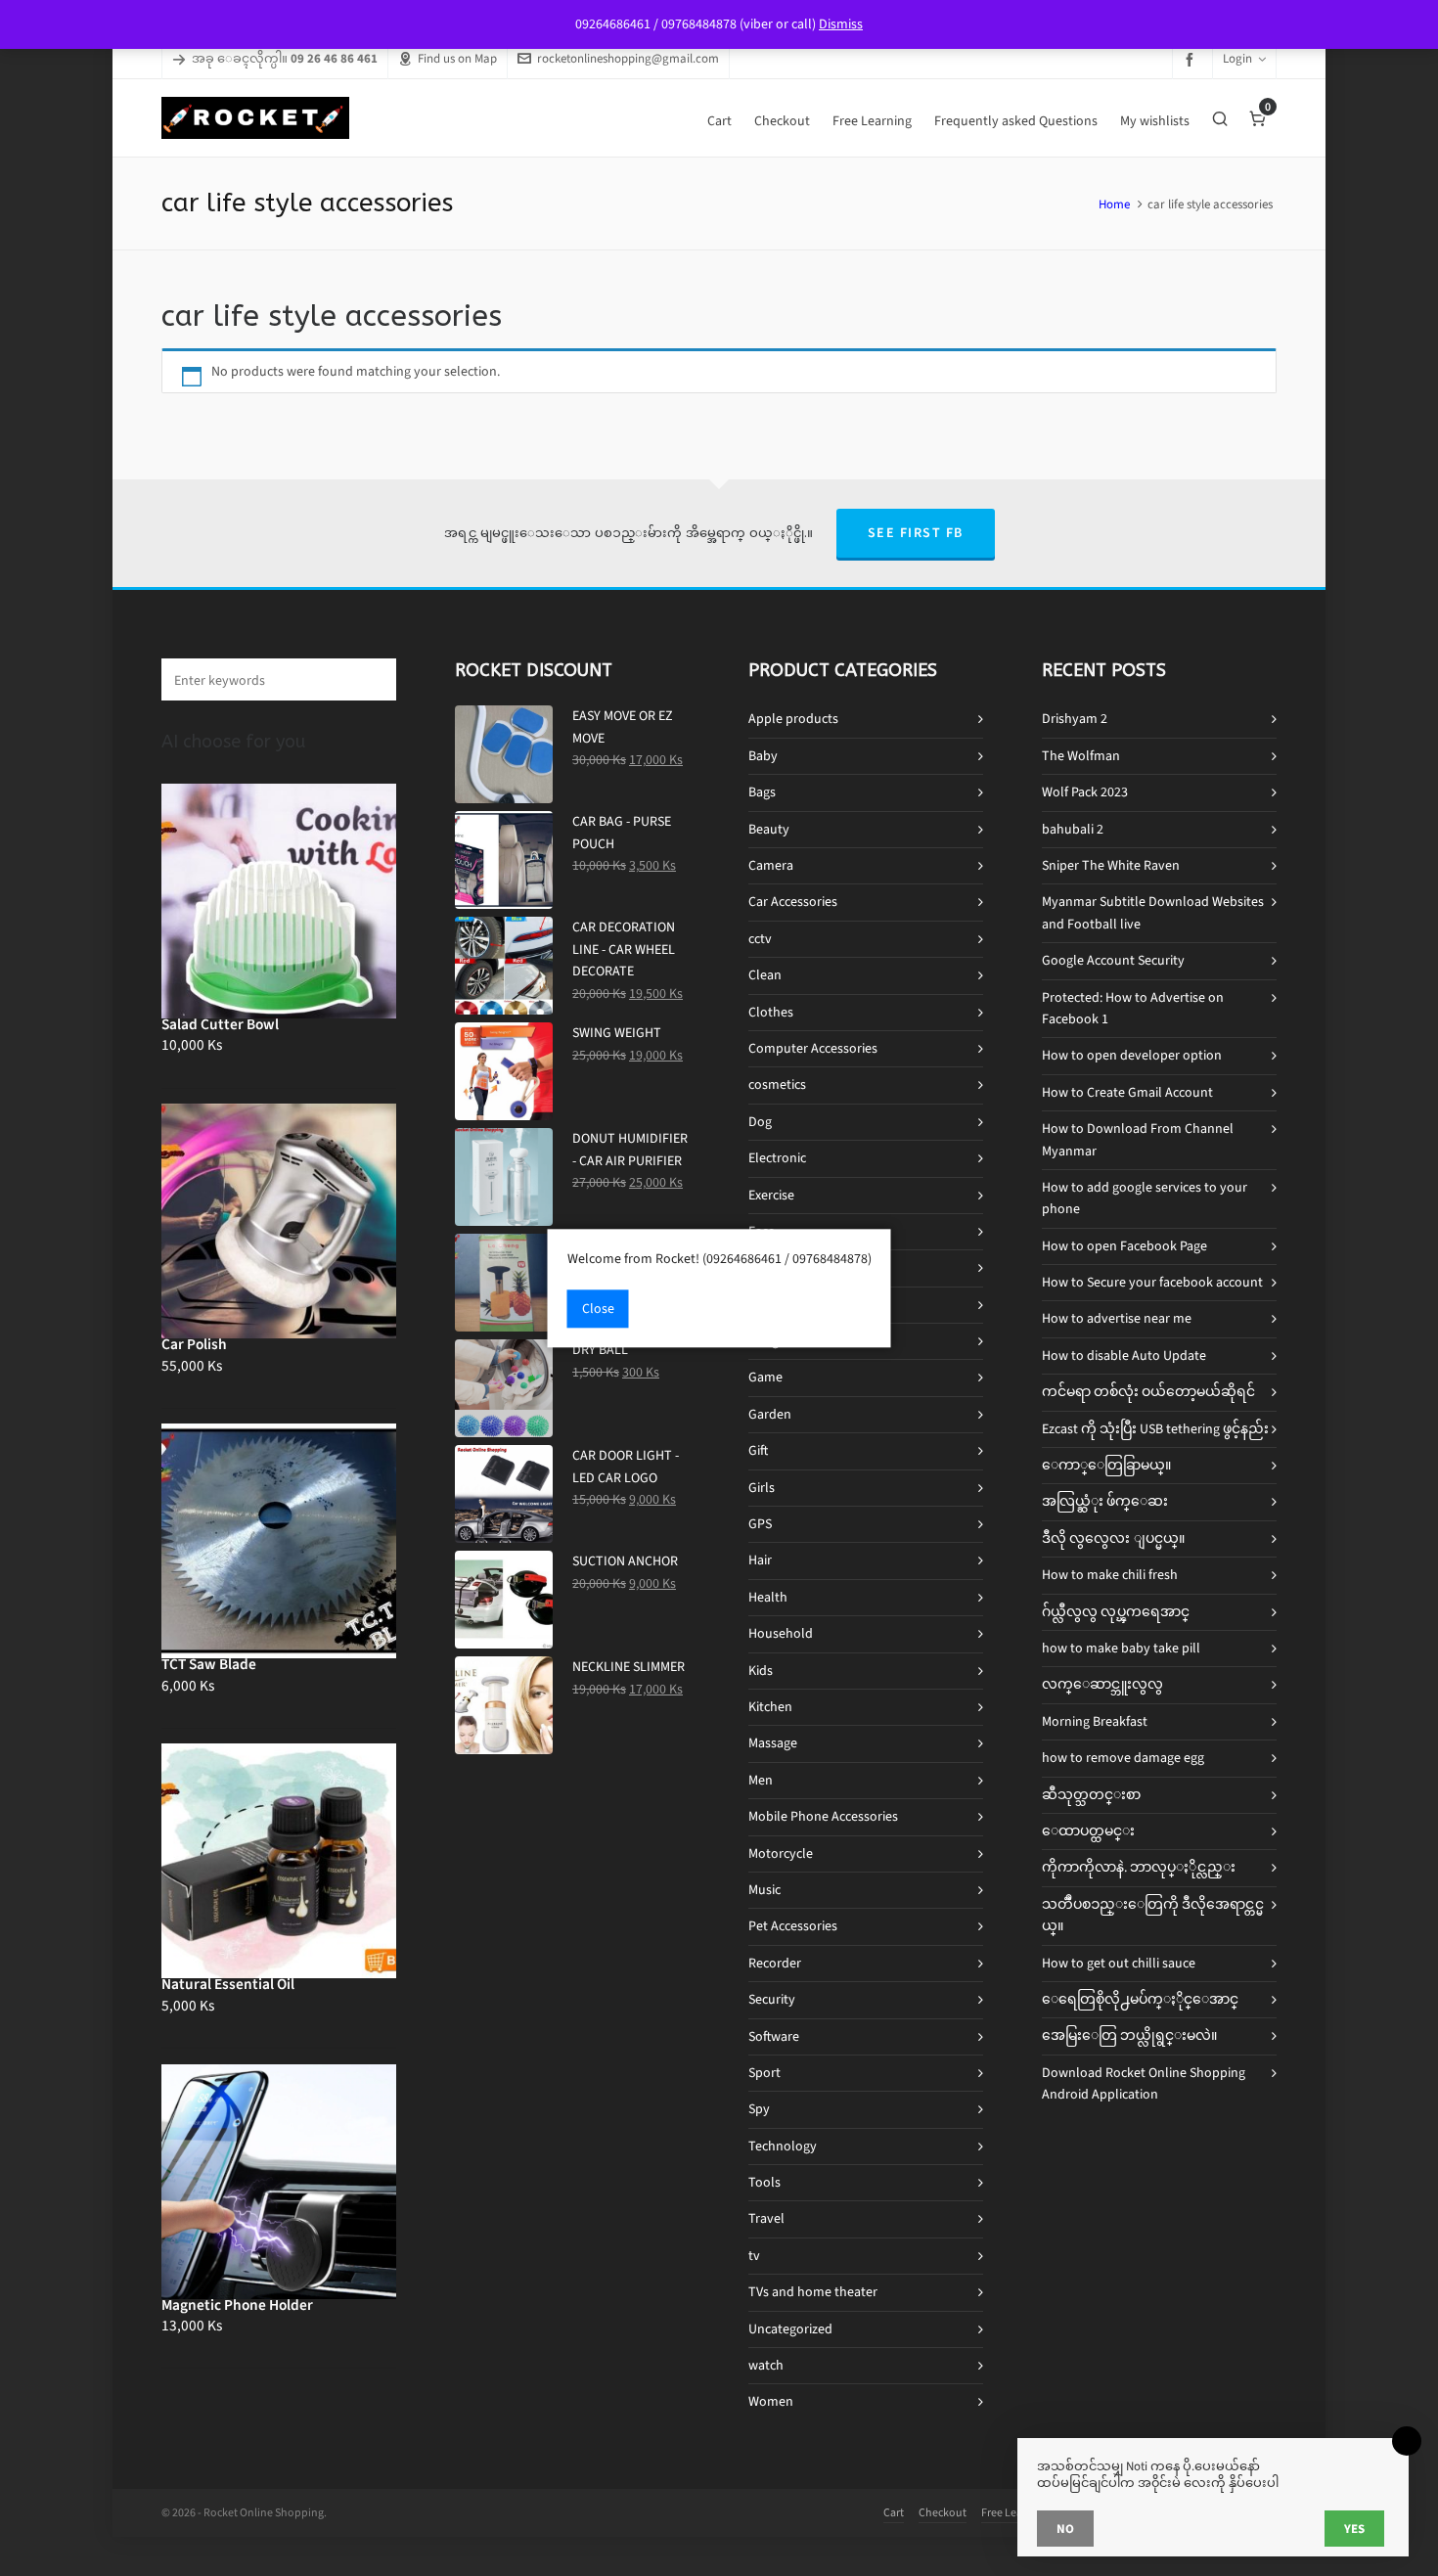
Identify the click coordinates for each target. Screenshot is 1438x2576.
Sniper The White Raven (1111, 865)
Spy (759, 2109)
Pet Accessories (793, 1926)
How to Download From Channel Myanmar (1138, 1139)
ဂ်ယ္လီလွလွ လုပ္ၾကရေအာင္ (1116, 1612)
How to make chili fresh (1110, 1575)
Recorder (775, 1963)
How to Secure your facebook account (1152, 1282)
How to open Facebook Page (1124, 1246)
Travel (766, 2218)
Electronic (777, 1158)
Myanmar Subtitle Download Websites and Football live (1153, 912)
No (1065, 2529)
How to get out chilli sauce (1119, 1963)
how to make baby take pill (1121, 1648)
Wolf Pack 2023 (1085, 792)
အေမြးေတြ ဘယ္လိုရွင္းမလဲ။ (1129, 2035)
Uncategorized (790, 2329)
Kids (761, 1671)
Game (765, 1377)
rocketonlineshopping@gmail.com (628, 58)
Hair (760, 1560)
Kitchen (770, 1707)
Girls (762, 1488)
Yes (1354, 2529)
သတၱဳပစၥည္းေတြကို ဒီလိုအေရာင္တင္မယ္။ (1153, 1915)
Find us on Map (457, 58)
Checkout (943, 2512)
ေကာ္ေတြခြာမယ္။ (1106, 1465)
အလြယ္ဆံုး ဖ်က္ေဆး (1105, 1501)
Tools (764, 2182)
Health (768, 1597)
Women (771, 2401)
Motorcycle (781, 1853)
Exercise (771, 1195)
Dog (760, 1122)
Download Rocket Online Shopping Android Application (1144, 2083)
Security (772, 1999)
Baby (763, 756)
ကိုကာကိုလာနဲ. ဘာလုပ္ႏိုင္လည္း (1139, 1867)
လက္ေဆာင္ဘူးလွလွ (1102, 1684)
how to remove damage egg (1123, 1758)
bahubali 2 (1073, 829)
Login (1237, 58)
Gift (758, 1450)
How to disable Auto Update (1124, 1356)
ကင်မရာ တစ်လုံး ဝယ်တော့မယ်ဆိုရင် (1148, 1392)
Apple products (793, 719)
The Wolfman (1081, 756)
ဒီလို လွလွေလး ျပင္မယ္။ (1113, 1538)
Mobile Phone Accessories (823, 1816)
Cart (894, 2512)
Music (764, 1890)
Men (761, 1780)
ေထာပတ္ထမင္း (1088, 1831)
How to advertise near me (1117, 1318)
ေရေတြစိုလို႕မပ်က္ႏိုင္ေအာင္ (1140, 1999)
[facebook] (1192, 59)
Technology (783, 2146)
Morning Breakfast (1095, 1721)
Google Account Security (1113, 960)
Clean (765, 975)
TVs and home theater (813, 2292)
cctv (760, 939)
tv (754, 2256)
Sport (764, 2073)
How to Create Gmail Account (1127, 1092)
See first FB (916, 533)
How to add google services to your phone (1145, 1198)
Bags (762, 792)
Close (598, 1309)
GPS (760, 1524)
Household (781, 1633)
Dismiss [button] (841, 24)
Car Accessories (793, 902)
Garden (770, 1414)
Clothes (771, 1012)
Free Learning (1015, 2512)
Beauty (769, 829)
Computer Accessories (813, 1048)
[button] (372, 679)
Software (774, 2036)
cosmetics (777, 1085)
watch (766, 2365)
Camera (771, 865)
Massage (773, 1743)
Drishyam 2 (1075, 719)
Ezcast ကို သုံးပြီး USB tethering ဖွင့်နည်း (1155, 1429)
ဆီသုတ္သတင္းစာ (1091, 1795)
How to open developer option (1132, 1055)
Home (1114, 204)
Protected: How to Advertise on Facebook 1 (1133, 1008)
